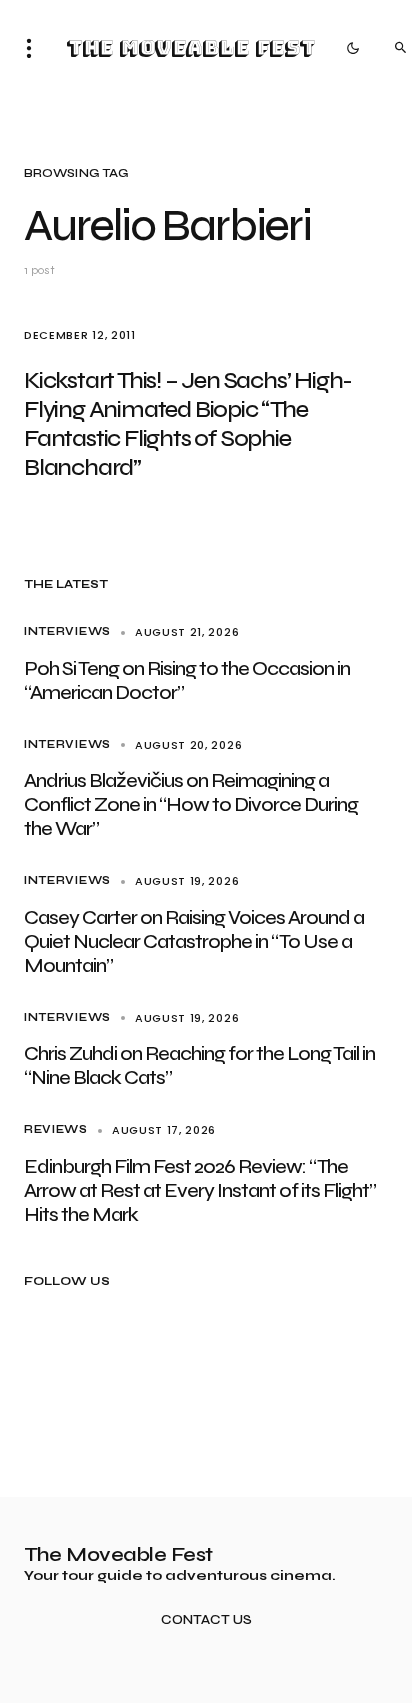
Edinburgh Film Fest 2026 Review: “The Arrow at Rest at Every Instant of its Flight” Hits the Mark (200, 1190)
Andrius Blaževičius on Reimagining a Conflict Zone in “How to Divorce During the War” (191, 804)
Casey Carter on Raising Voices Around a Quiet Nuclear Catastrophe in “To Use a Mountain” (194, 941)
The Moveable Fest (190, 48)
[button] (35, 48)
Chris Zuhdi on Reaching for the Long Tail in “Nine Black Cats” (199, 1065)
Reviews (56, 1129)
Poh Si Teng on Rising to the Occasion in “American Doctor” (187, 680)
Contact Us (206, 1620)
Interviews (67, 631)
